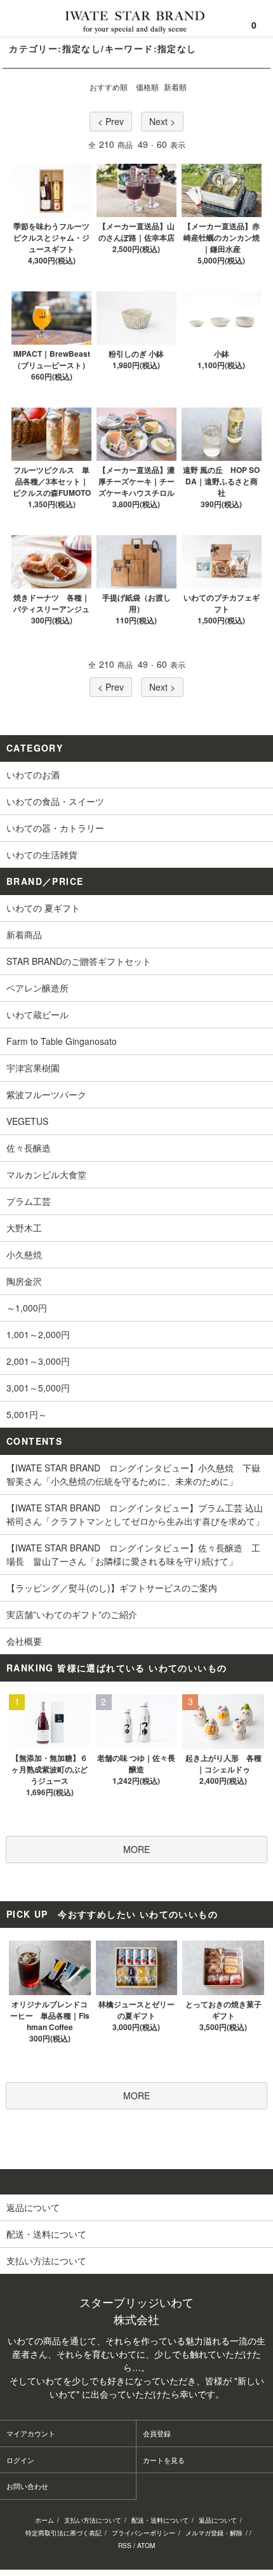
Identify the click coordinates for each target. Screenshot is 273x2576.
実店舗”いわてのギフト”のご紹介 (72, 1614)
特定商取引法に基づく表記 (63, 2533)
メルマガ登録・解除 (214, 2533)
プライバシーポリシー (143, 2533)
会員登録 (157, 2433)
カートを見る (164, 2460)
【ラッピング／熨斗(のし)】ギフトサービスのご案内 (112, 1588)
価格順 (147, 87)
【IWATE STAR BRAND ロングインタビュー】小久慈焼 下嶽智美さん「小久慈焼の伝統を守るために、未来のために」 (133, 1474)
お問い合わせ (27, 2486)
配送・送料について (160, 2520)
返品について (218, 2520)
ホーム (44, 2520)
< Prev (111, 121)
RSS (125, 2546)
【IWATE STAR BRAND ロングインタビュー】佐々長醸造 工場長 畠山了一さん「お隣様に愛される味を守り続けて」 (133, 1554)
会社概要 (24, 1641)
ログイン (20, 2460)
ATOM (146, 2546)
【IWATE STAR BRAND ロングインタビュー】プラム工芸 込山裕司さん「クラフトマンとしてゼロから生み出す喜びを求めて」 (135, 1514)
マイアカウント (31, 2433)
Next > (162, 121)
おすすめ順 (109, 87)
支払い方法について (93, 2520)
